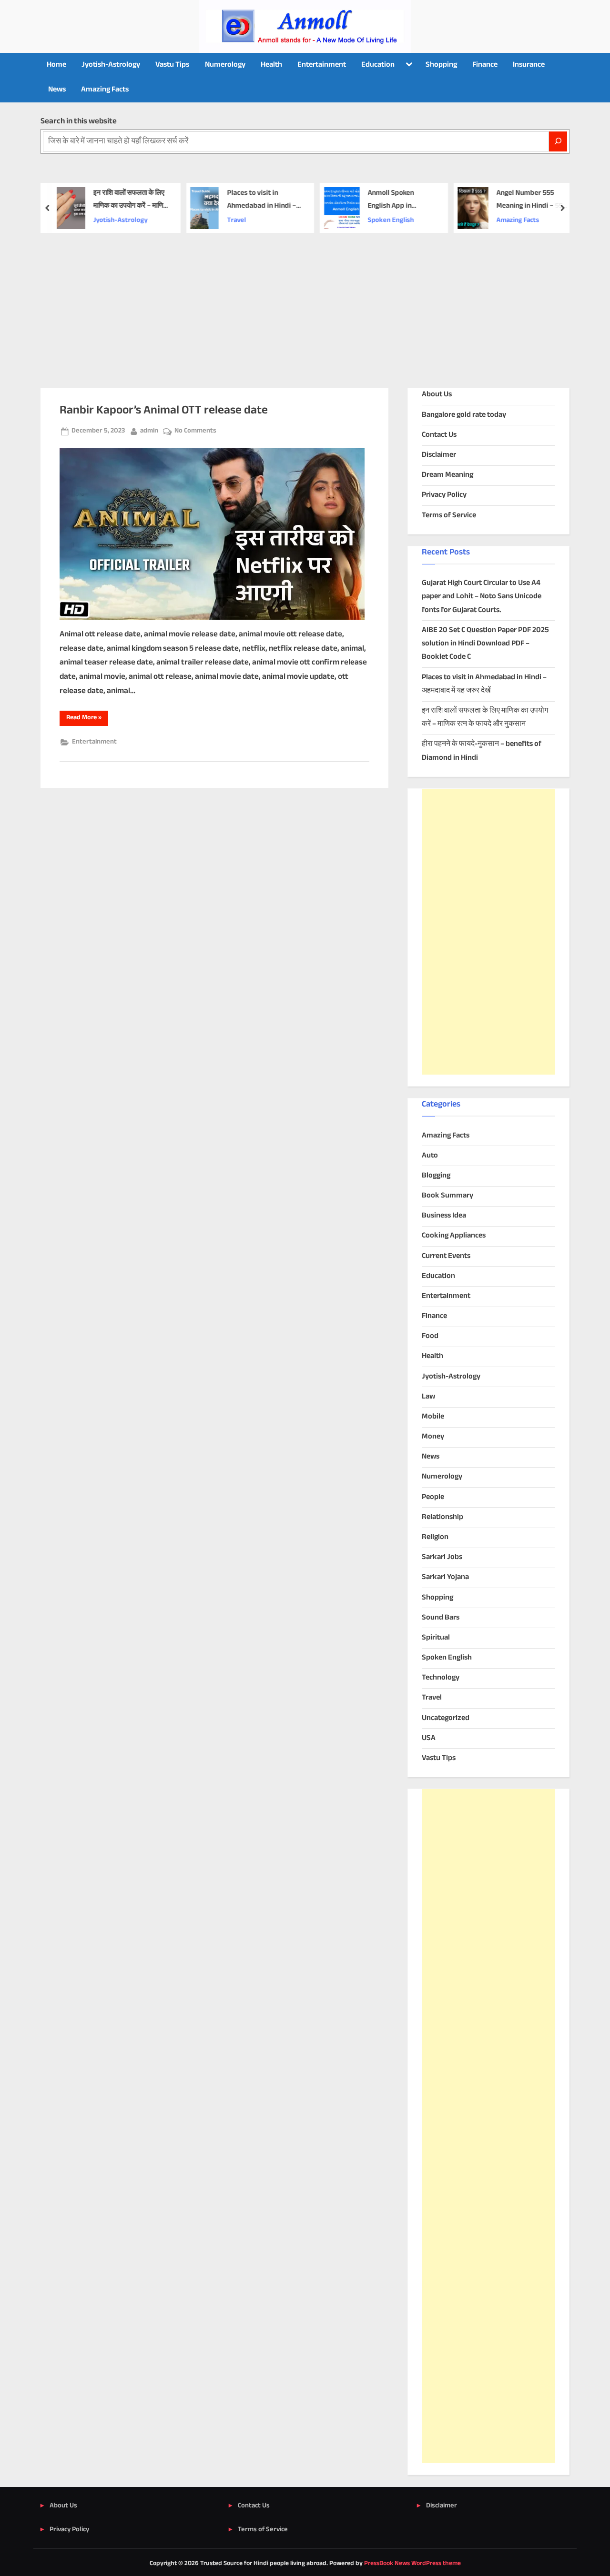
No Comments (195, 431)
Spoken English (391, 221)
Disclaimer (439, 455)
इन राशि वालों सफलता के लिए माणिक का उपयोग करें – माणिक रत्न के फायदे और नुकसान (131, 200)
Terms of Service (449, 516)
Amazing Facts (105, 90)
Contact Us (439, 435)
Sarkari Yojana (445, 1577)
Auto (430, 1156)
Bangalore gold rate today (464, 415)
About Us (437, 395)
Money (433, 1437)
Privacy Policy (444, 495)
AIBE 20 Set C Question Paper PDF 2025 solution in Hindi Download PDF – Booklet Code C (485, 644)
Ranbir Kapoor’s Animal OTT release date (164, 411)
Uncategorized (446, 1718)
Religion (435, 1537)
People (433, 1497)
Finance (485, 65)
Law (428, 1397)
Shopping (441, 65)
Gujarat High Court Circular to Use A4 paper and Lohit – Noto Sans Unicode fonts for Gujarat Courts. (482, 597)
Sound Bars (441, 1618)
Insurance (529, 65)
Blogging (436, 1176)
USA (429, 1738)
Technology (441, 1678)
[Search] (558, 141)
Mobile (433, 1417)
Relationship (442, 1517)
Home (56, 65)
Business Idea (444, 1216)
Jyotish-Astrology (111, 65)
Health (271, 65)
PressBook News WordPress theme (412, 2564)
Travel (236, 221)
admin (149, 431)
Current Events (446, 1256)
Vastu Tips (172, 65)
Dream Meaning (447, 475)
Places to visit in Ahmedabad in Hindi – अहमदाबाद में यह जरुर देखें (261, 200)
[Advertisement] (305, 304)
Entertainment (322, 65)
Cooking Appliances (454, 1236)
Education (378, 65)
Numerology (225, 65)
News (57, 90)
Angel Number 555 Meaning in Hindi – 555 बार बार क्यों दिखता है (532, 200)
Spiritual (436, 1638)
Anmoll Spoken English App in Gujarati (391, 200)
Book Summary (447, 1196)
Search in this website (79, 121)
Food (430, 1336)
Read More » (87, 719)
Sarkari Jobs (442, 1557)
